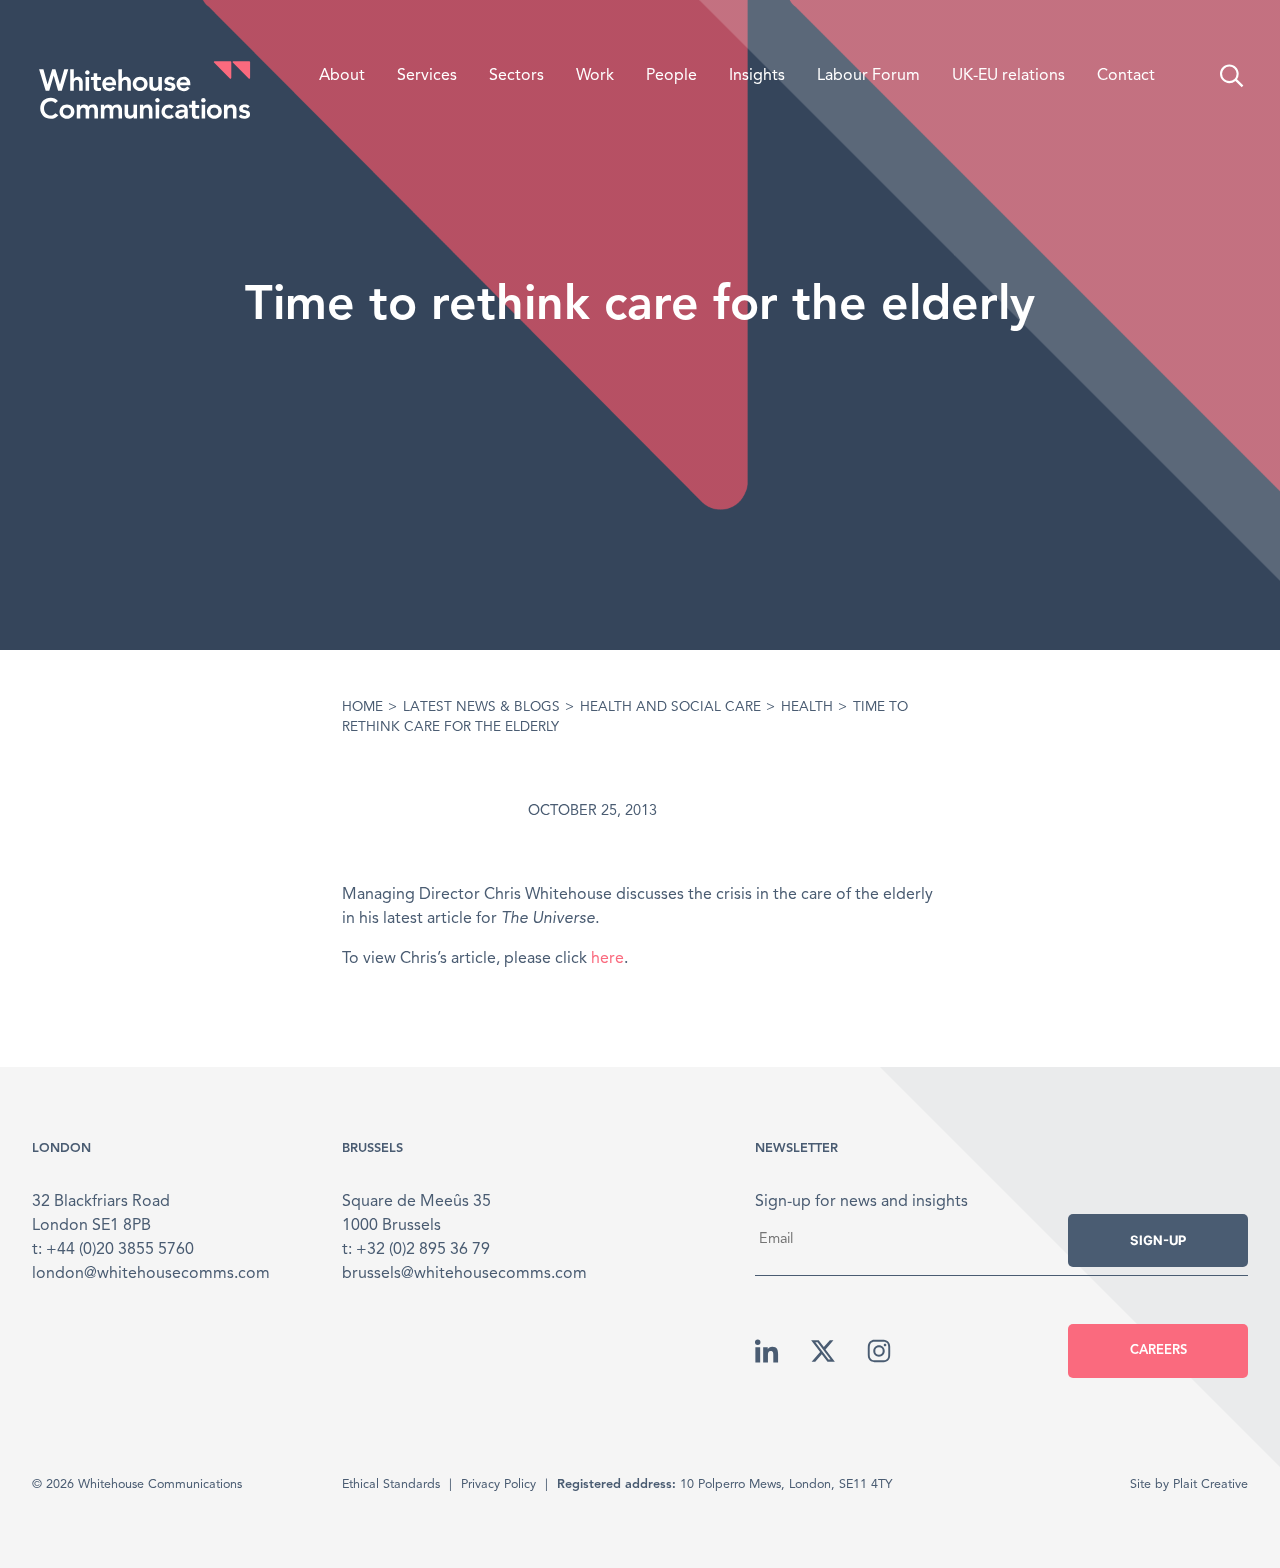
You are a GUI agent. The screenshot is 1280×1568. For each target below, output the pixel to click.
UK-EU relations (1008, 76)
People (671, 76)
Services (427, 76)
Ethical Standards (391, 1484)
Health (807, 707)
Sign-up (1158, 1240)
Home (362, 707)
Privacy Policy (498, 1484)
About (342, 76)
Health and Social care (670, 707)
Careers (1158, 1350)
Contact (1126, 76)
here (607, 959)
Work (595, 76)
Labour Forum (868, 76)
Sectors (516, 76)
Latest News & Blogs (481, 707)
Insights (757, 76)
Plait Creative (1210, 1484)
